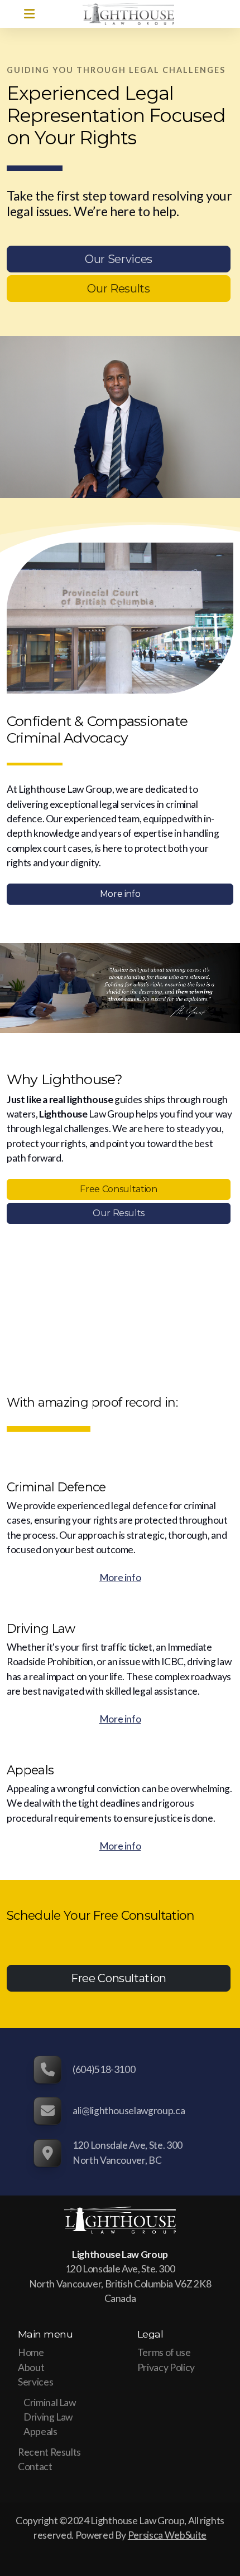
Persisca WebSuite (167, 2535)
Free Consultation (118, 1189)
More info (120, 894)
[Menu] (29, 14)
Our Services (119, 259)
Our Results (118, 289)
